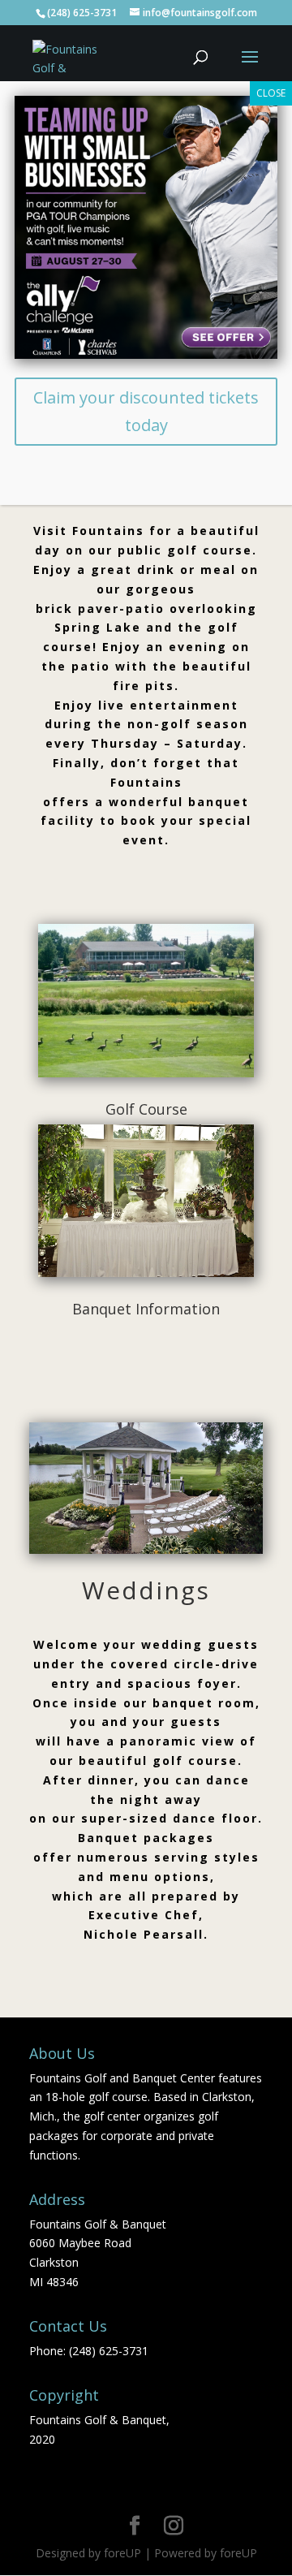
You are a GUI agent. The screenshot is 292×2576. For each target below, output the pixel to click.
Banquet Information (146, 1309)
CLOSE (271, 93)
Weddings (146, 1590)
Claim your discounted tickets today (146, 411)
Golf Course (146, 1109)
